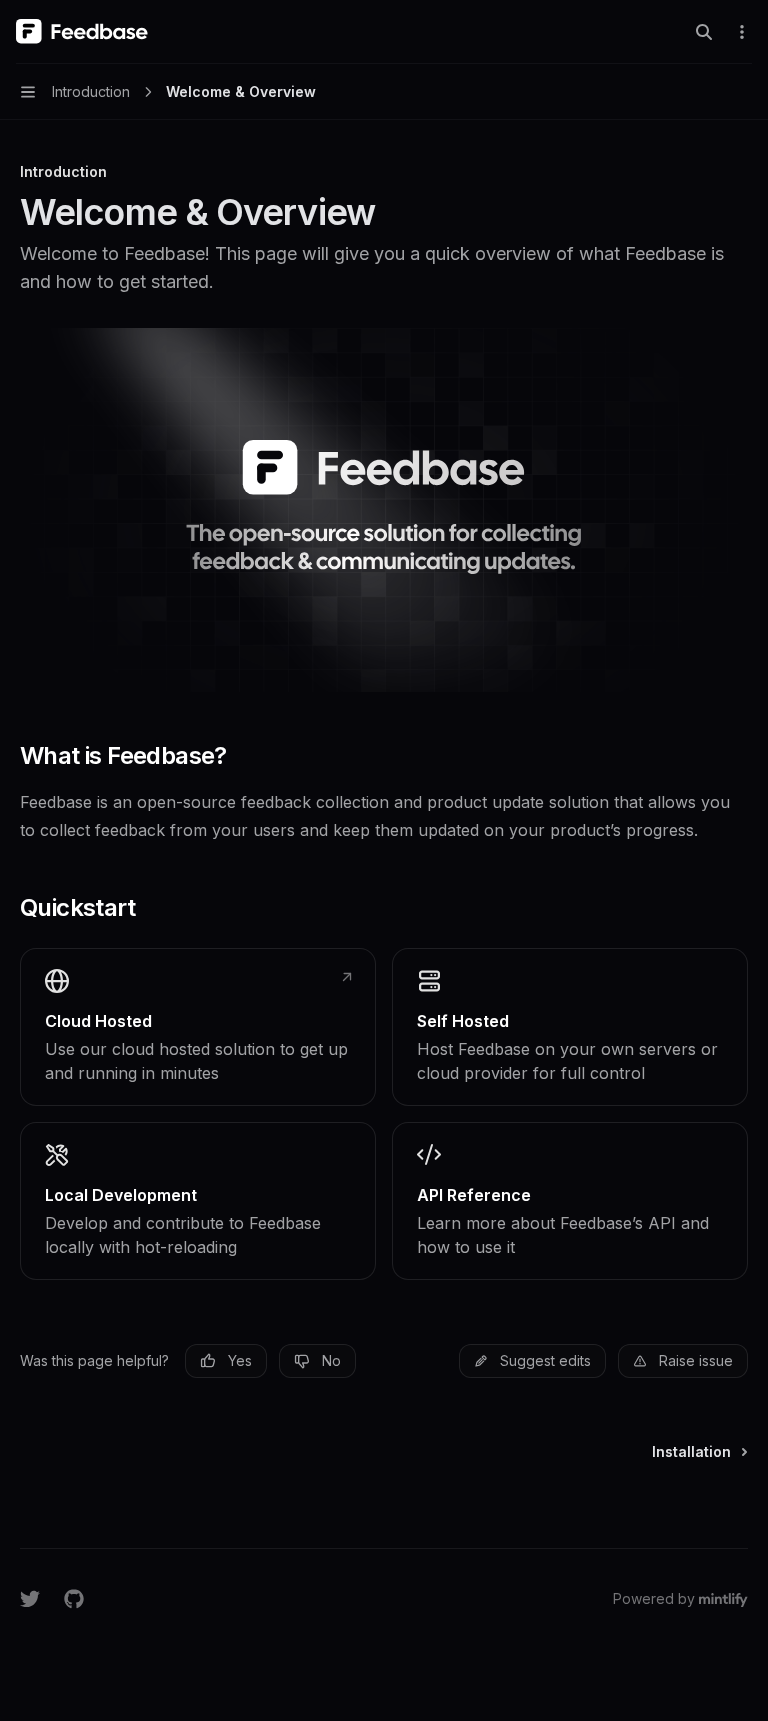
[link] (198, 1027)
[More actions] (742, 32)
